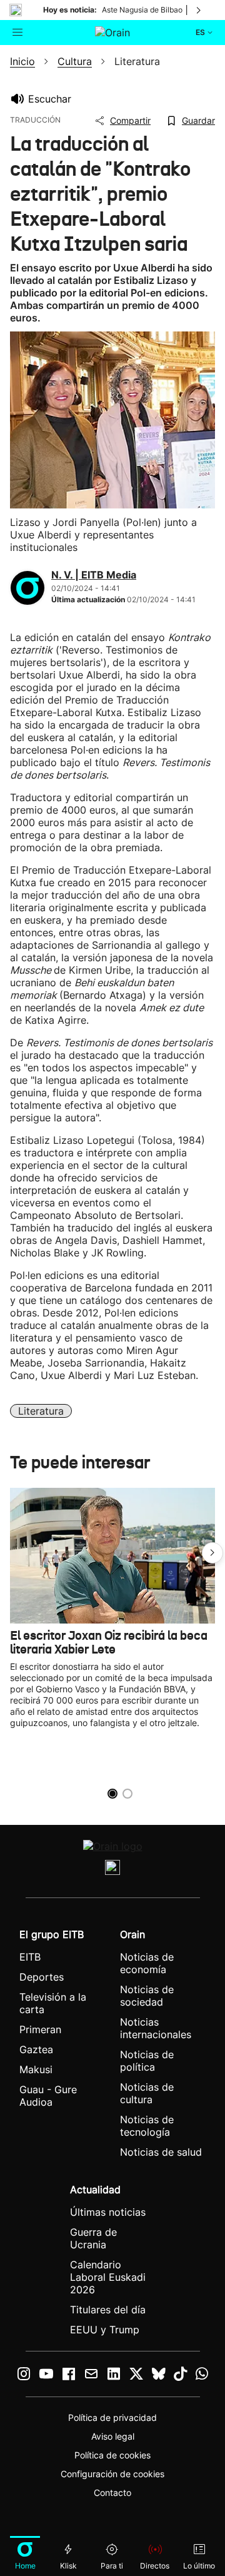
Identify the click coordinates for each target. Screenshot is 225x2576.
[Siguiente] (199, 10)
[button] (212, 1553)
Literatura (41, 1411)
